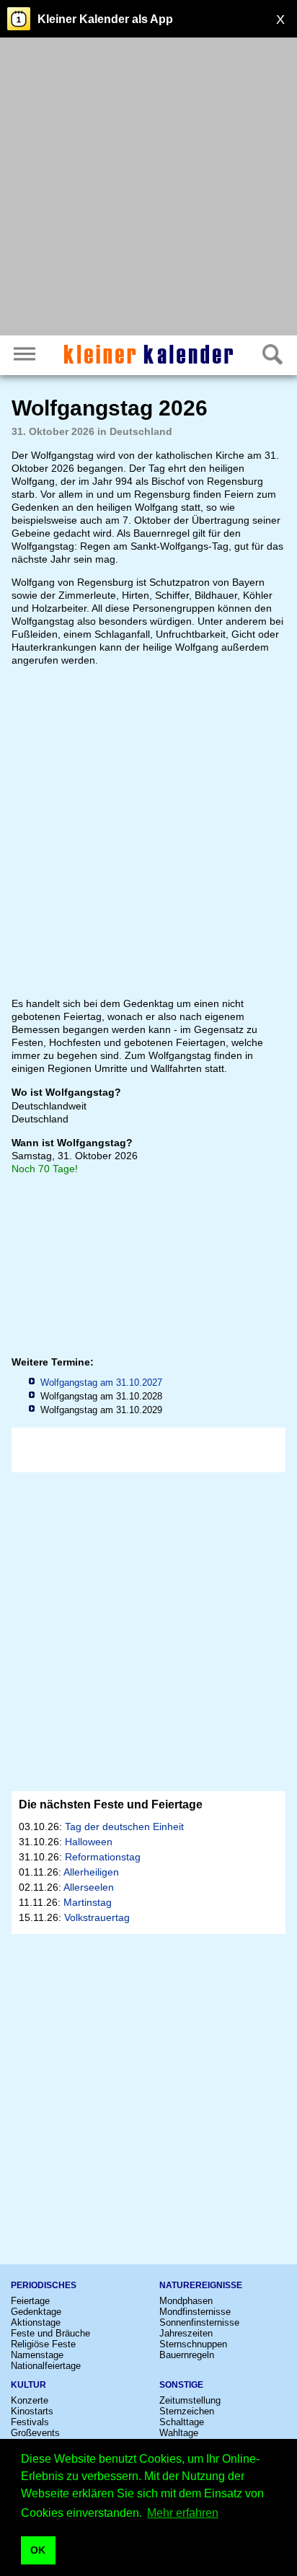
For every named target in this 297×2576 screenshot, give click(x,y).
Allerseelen (89, 1887)
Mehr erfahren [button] (183, 2513)
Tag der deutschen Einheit (124, 1827)
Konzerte (30, 2400)
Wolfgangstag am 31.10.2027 (101, 1382)
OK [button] (38, 2550)
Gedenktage (36, 2312)
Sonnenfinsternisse (199, 2322)
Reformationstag (103, 1857)
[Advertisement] (148, 188)
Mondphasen (186, 2301)
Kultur (28, 2385)
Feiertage (30, 2301)
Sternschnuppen (193, 2344)
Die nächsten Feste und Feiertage (111, 1804)
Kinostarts (32, 2411)
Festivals (30, 2422)
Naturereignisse (201, 2285)
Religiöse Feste (43, 2344)
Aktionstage (36, 2322)
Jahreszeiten (186, 2333)
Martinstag (88, 1902)
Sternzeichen (187, 2411)
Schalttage (182, 2422)
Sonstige (181, 2385)
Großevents (35, 2433)
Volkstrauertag (97, 1917)
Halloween (89, 1842)
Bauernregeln (187, 2355)
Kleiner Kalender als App (105, 19)
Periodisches (44, 2285)
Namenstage (37, 2355)
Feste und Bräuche (50, 2333)
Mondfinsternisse (195, 2312)
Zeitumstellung (190, 2400)
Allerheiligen (91, 1872)
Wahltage (179, 2433)
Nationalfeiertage (46, 2366)
